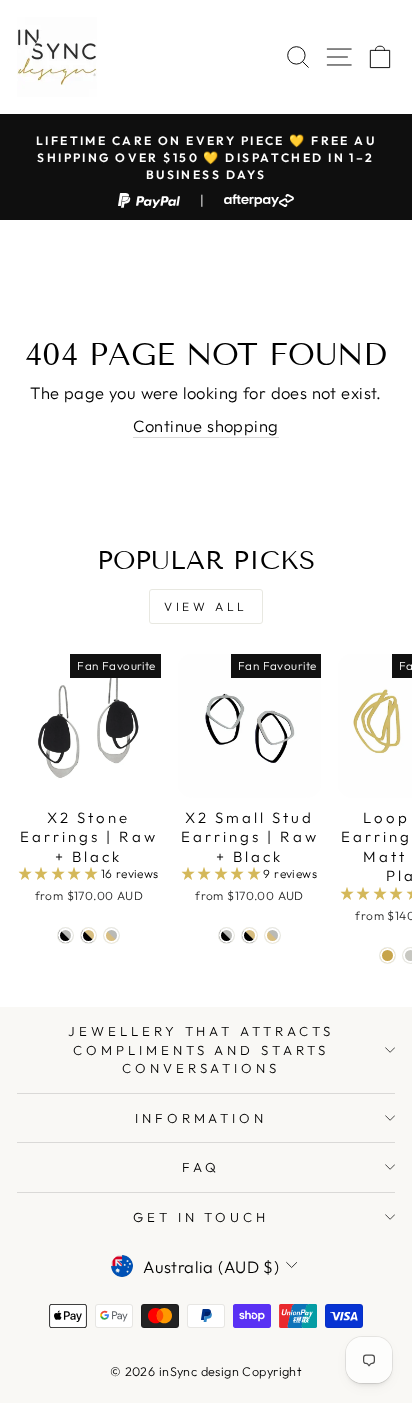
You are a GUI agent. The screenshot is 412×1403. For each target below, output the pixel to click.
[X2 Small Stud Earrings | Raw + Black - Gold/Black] (249, 935)
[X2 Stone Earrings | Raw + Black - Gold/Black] (88, 935)
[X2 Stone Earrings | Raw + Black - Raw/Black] (65, 935)
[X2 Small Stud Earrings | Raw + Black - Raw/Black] (226, 935)
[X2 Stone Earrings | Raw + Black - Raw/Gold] (111, 935)
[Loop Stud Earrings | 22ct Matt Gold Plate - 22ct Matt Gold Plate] (387, 955)
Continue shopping (205, 425)
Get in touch (201, 1217)
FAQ (201, 1167)
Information (201, 1118)
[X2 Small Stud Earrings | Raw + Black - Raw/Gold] (272, 935)
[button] (60, 873)
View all (206, 606)
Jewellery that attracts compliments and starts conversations (201, 1049)
